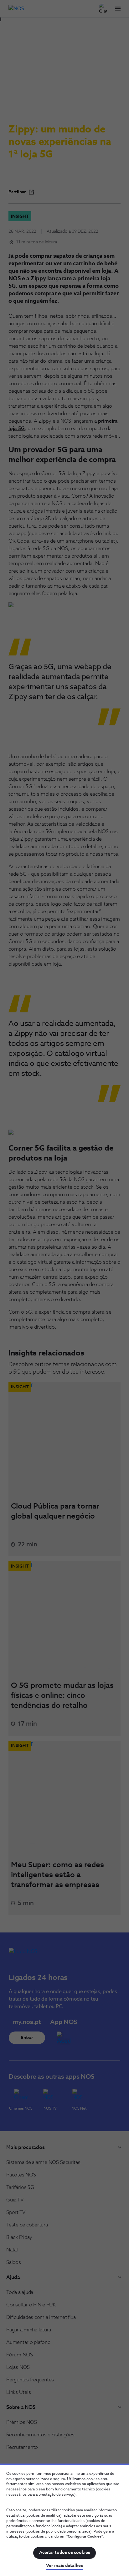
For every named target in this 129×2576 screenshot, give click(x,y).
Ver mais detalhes (64, 2566)
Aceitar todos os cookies (65, 2553)
